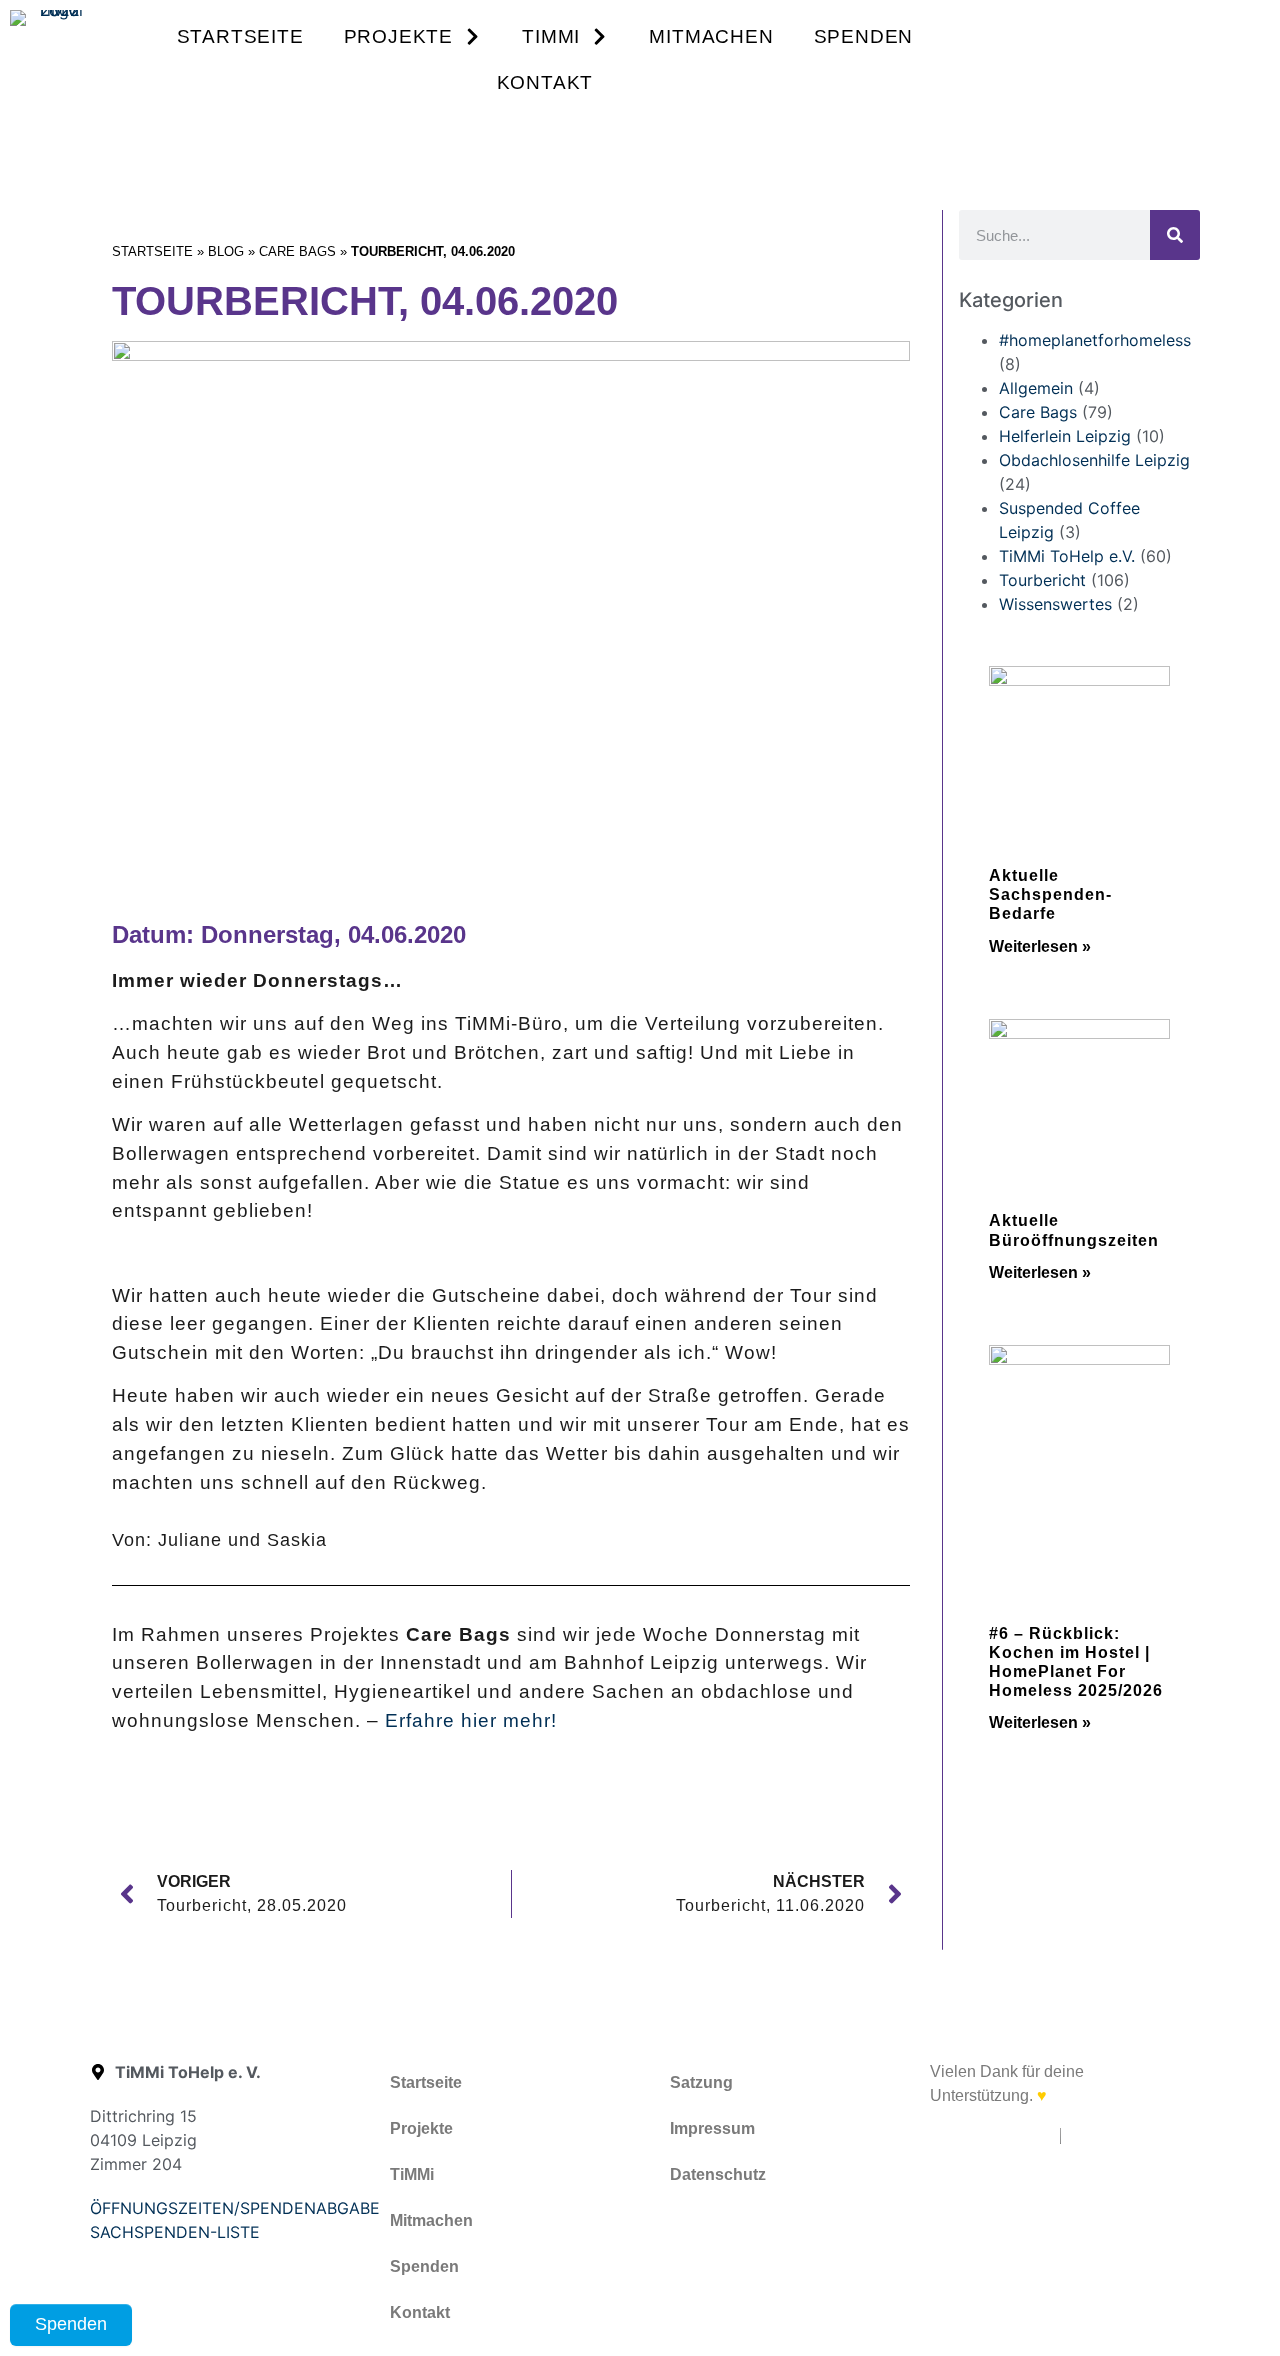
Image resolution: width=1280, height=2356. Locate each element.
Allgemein (1036, 388)
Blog (226, 251)
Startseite (240, 36)
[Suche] (1175, 235)
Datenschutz (718, 2174)
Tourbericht (1042, 580)
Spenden (864, 36)
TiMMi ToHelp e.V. (1067, 556)
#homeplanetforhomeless (1095, 340)
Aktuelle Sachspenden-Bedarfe (1050, 894)
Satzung (701, 2082)
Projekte (398, 36)
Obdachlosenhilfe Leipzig (1094, 460)
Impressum (712, 2128)
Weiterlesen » (1040, 946)
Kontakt (545, 82)
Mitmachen (711, 36)
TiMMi (551, 36)
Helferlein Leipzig (1065, 436)
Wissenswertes (1055, 604)
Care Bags (297, 251)
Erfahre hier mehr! (471, 1720)
